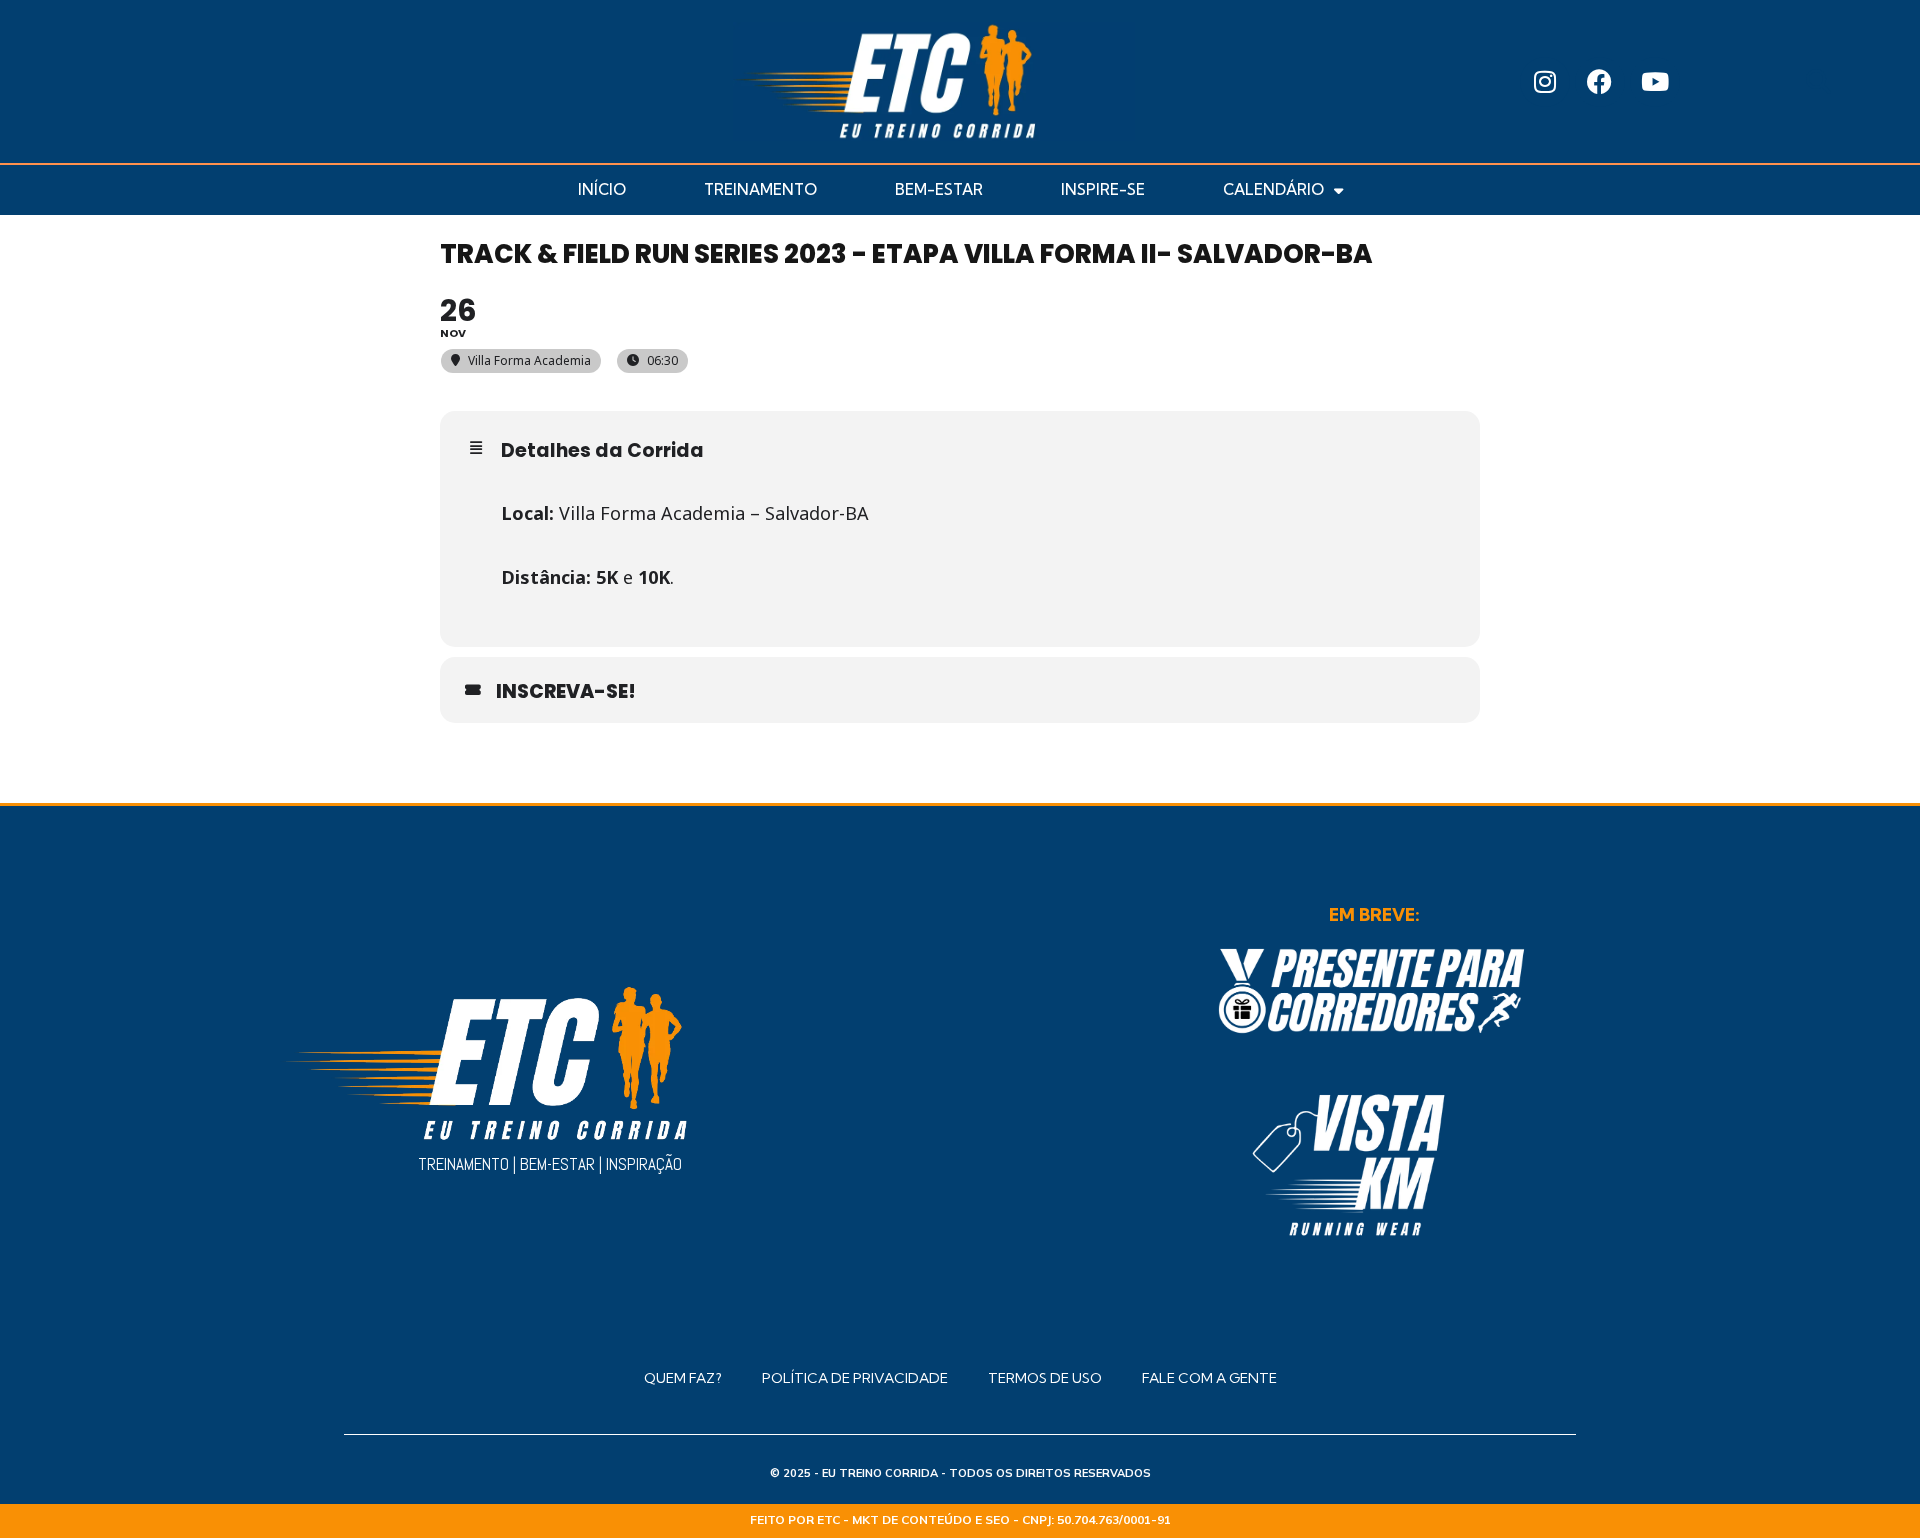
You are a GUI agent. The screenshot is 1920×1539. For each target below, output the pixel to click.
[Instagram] (1545, 82)
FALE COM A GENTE (1209, 1378)
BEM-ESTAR (939, 189)
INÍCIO (602, 189)
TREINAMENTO (760, 189)
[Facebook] (1600, 82)
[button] (1818, 81)
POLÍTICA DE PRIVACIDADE (855, 1378)
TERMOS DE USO (1045, 1378)
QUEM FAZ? (683, 1378)
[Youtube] (1655, 82)
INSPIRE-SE (1103, 189)
